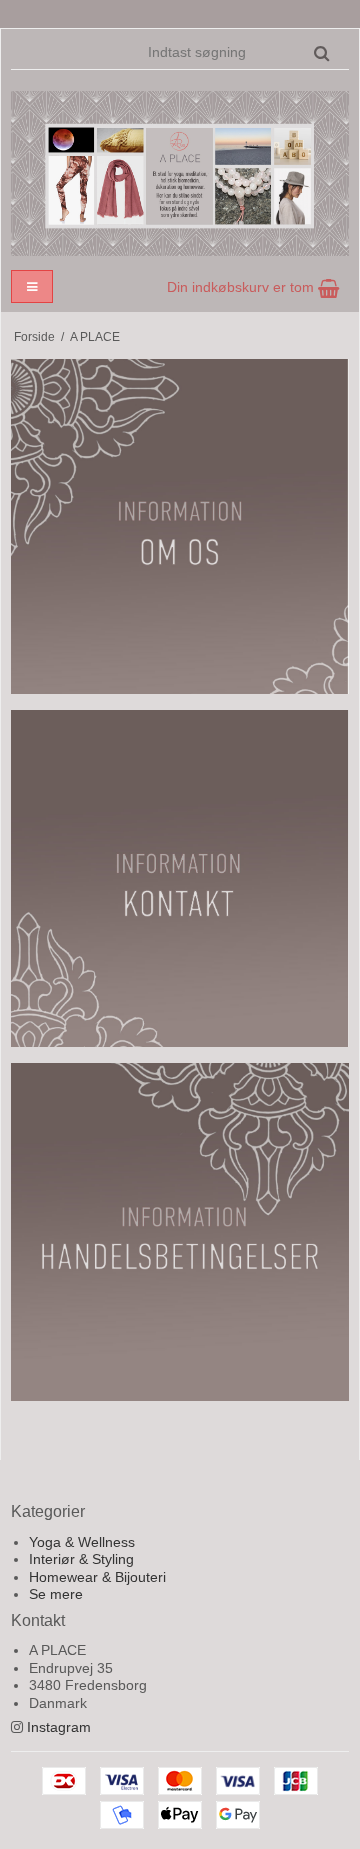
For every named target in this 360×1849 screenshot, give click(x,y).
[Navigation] (32, 286)
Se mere (56, 1594)
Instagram (59, 1727)
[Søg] (321, 53)
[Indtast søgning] (237, 52)
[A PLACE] (180, 173)
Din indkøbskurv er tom (242, 287)
